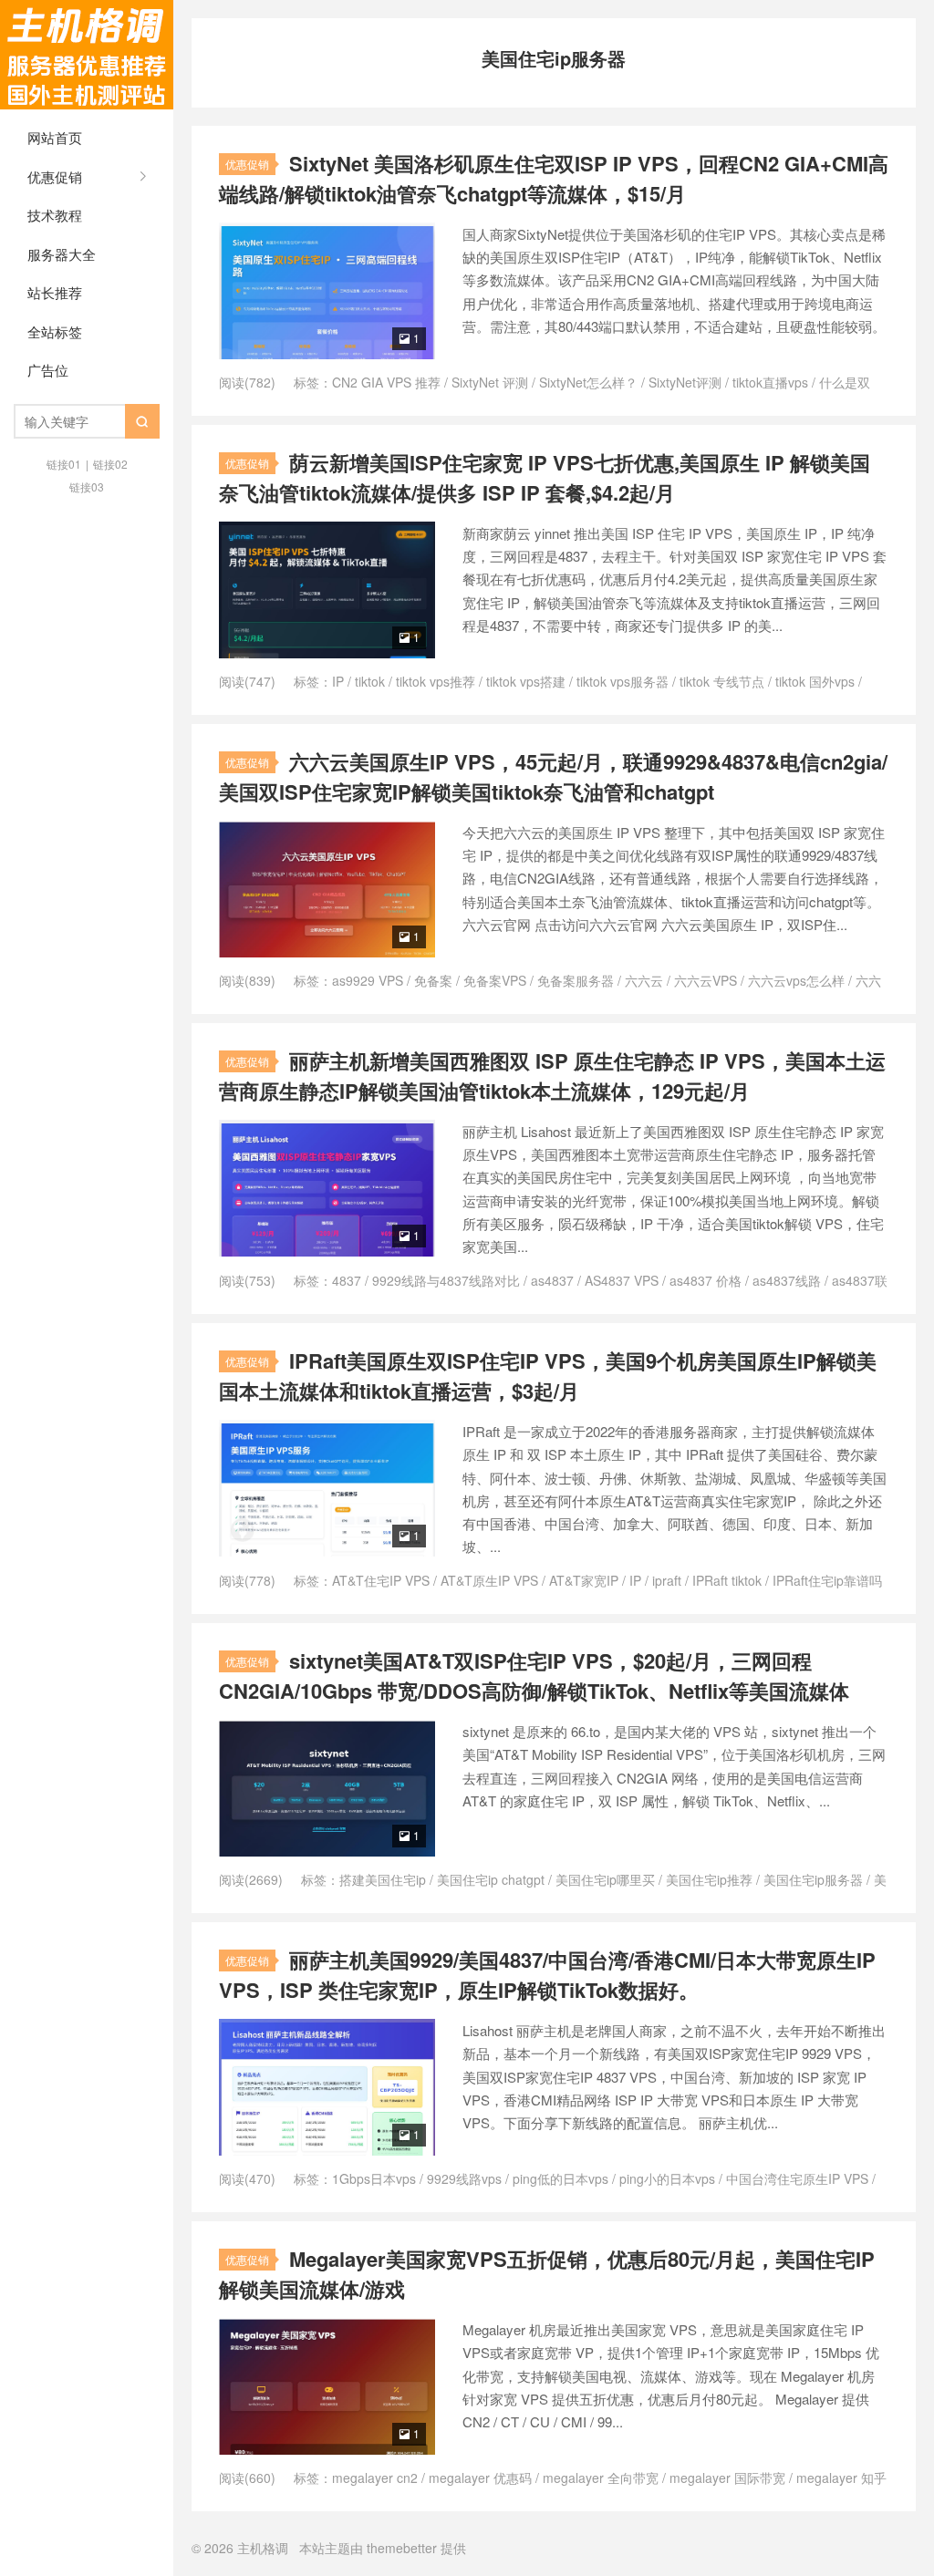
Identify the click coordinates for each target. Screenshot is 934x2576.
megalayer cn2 (375, 2478)
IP (338, 681)
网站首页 (55, 137)
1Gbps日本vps (374, 2178)
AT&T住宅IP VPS (381, 1580)
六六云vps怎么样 (796, 980)
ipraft (667, 1580)
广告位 (48, 370)
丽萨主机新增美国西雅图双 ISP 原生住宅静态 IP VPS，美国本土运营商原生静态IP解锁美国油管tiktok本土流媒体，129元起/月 (552, 1076)
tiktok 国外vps (815, 681)
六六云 (644, 980)
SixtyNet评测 (685, 382)
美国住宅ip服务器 (813, 1879)
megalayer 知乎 (841, 2478)
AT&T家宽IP (584, 1580)
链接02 (110, 464)
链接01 (64, 464)
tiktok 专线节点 (722, 681)
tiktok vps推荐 (436, 681)
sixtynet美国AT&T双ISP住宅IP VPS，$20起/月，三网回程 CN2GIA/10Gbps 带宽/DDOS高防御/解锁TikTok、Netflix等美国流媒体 (534, 1676)
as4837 (552, 1280)
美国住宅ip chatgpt (491, 1879)
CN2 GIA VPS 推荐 (386, 382)
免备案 (433, 980)
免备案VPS (495, 980)
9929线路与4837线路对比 (446, 1280)
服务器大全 (62, 254)
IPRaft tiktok (727, 1580)
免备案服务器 (576, 980)
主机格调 (87, 55)
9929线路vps (464, 2178)
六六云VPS (706, 980)
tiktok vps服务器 (623, 681)
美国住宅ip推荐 (709, 1879)
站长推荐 (55, 292)
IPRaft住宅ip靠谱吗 (827, 1580)
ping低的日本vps (560, 2178)
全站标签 (55, 331)
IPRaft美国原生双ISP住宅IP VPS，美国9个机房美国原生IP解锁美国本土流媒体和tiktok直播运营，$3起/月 (548, 1376)
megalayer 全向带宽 (601, 2478)
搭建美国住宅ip (383, 1879)
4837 (347, 1280)
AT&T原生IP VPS (489, 1580)
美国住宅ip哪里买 (605, 1879)
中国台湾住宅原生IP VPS (797, 2178)
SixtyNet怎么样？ (588, 382)
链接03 (87, 486)
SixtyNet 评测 (490, 382)
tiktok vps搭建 (526, 681)
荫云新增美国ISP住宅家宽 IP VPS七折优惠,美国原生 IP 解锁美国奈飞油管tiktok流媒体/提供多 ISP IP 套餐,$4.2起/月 (545, 477)
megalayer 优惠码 (480, 2478)
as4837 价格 (706, 1280)
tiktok (370, 681)
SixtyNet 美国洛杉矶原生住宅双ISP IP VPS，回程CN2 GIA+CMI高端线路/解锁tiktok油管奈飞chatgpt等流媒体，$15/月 (554, 178)
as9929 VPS (368, 980)
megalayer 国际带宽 (727, 2478)
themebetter (402, 2548)
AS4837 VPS (622, 1280)
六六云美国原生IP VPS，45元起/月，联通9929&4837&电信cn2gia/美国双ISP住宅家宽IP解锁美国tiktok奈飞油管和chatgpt (553, 776)
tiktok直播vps (770, 382)
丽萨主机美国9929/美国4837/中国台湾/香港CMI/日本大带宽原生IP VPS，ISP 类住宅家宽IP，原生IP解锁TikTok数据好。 (547, 1975)
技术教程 (55, 215)
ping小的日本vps (667, 2178)
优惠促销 (55, 176)
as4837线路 (787, 1280)
